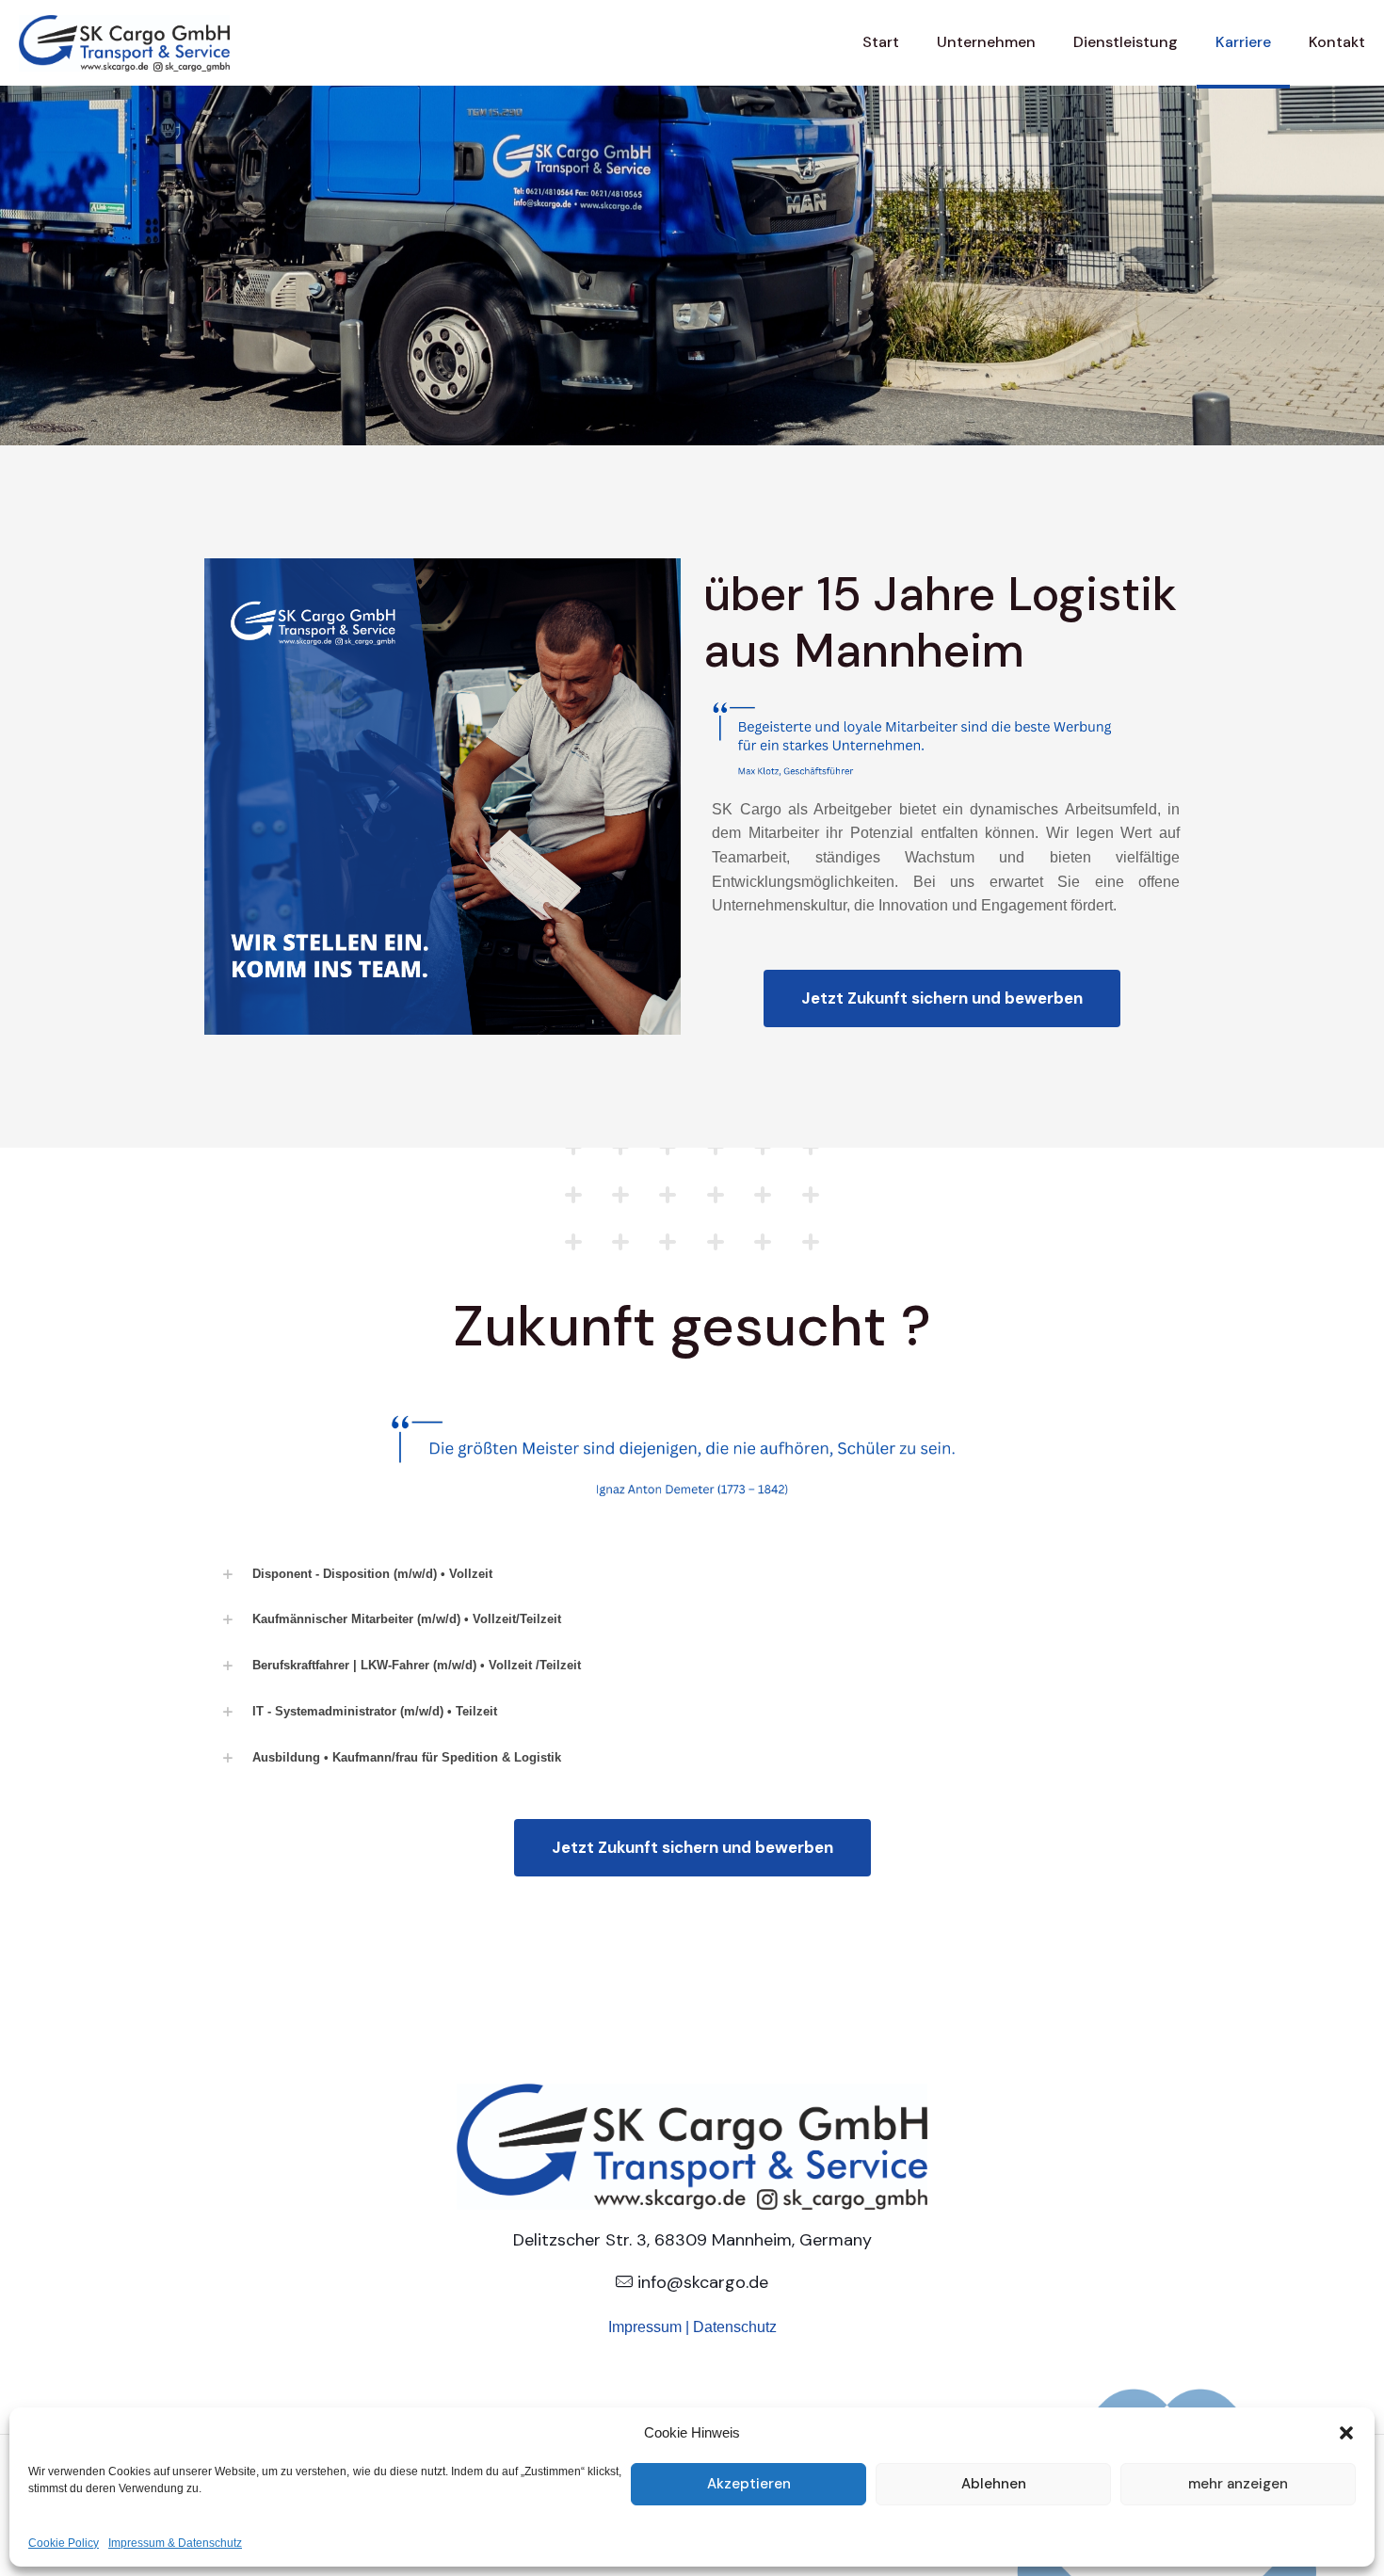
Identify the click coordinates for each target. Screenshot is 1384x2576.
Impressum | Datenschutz (692, 2327)
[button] (1346, 2433)
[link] (692, 1575)
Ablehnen (994, 2484)
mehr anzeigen (1238, 2484)
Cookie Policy (64, 2543)
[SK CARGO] (124, 42)
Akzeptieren (749, 2484)
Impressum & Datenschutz (175, 2543)
